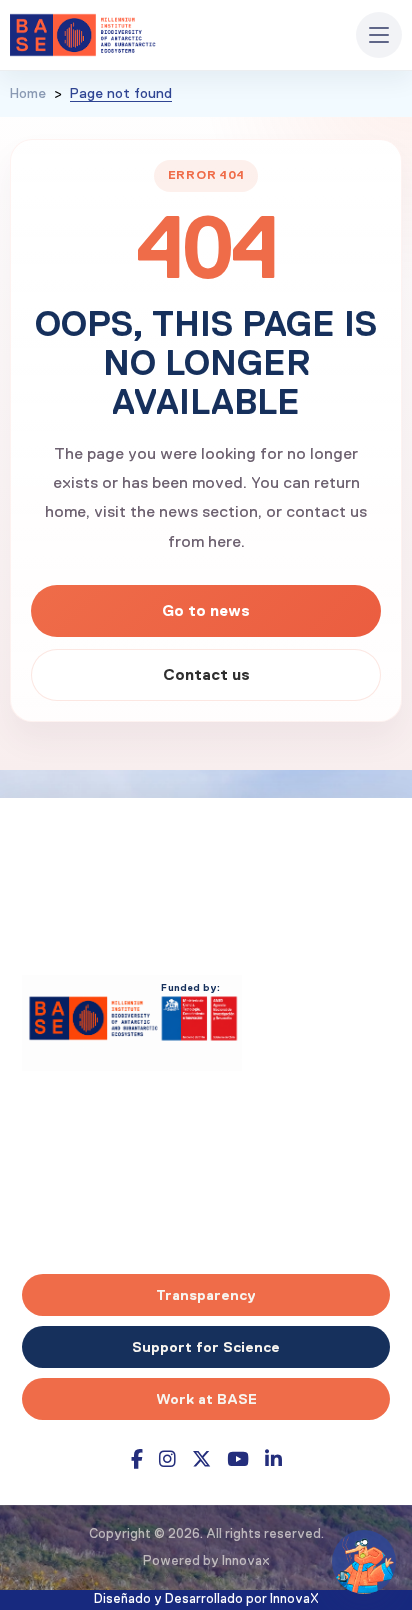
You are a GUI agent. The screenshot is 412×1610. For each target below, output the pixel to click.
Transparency (206, 1295)
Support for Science (206, 1347)
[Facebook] (137, 1459)
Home (28, 94)
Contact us (206, 674)
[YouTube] (238, 1459)
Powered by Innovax (206, 1561)
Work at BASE (206, 1399)
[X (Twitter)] (201, 1459)
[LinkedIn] (273, 1459)
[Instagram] (167, 1459)
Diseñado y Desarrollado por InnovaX (206, 1599)
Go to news (206, 610)
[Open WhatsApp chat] (364, 1562)
